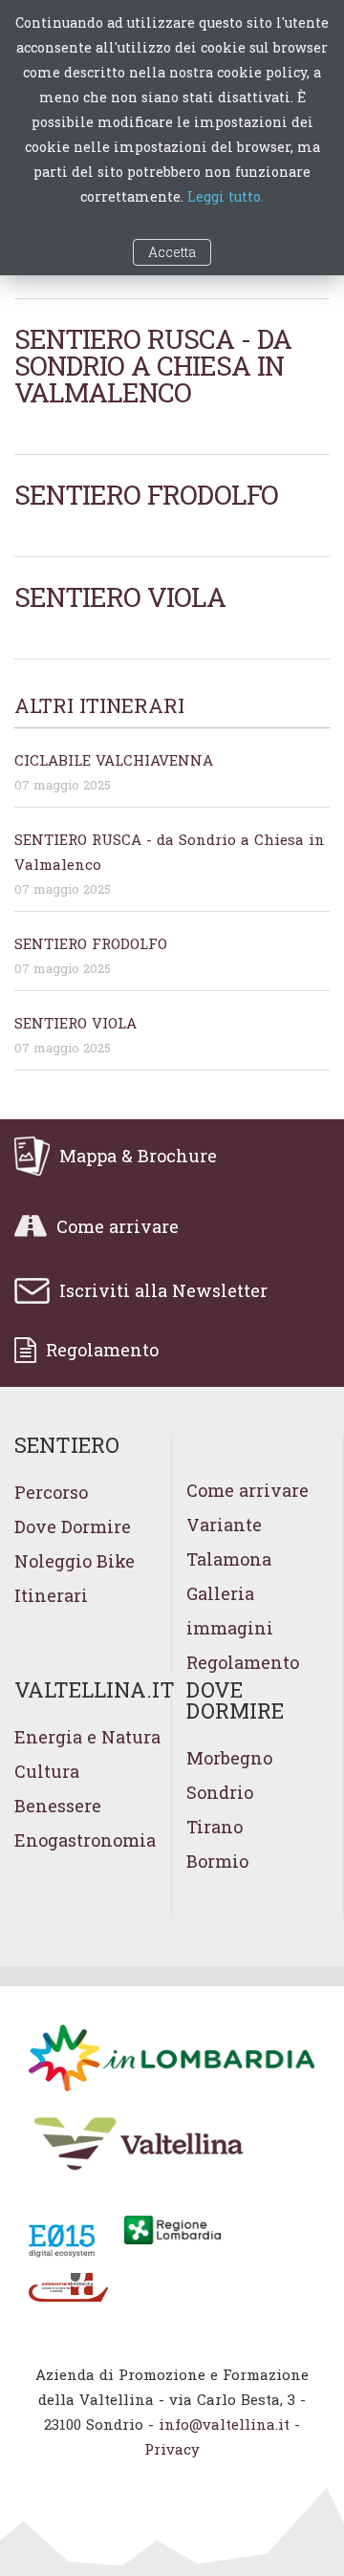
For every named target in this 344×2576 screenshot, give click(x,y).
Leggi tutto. (226, 196)
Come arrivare (247, 1490)
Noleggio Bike (75, 1561)
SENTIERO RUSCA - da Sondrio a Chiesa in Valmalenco (153, 366)
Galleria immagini (230, 1611)
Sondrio (220, 1792)
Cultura (47, 1771)
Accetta (172, 252)
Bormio (217, 1861)
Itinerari (51, 1595)
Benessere (58, 1806)
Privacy (172, 2449)
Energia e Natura (87, 1737)
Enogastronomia (85, 1840)
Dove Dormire (73, 1526)
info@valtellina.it (224, 2424)
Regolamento (243, 1662)
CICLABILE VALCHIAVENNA (114, 760)
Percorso (51, 1492)
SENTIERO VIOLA (120, 597)
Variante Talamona (229, 1542)
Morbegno (229, 1758)
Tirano (215, 1827)
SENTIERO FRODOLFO (146, 495)
